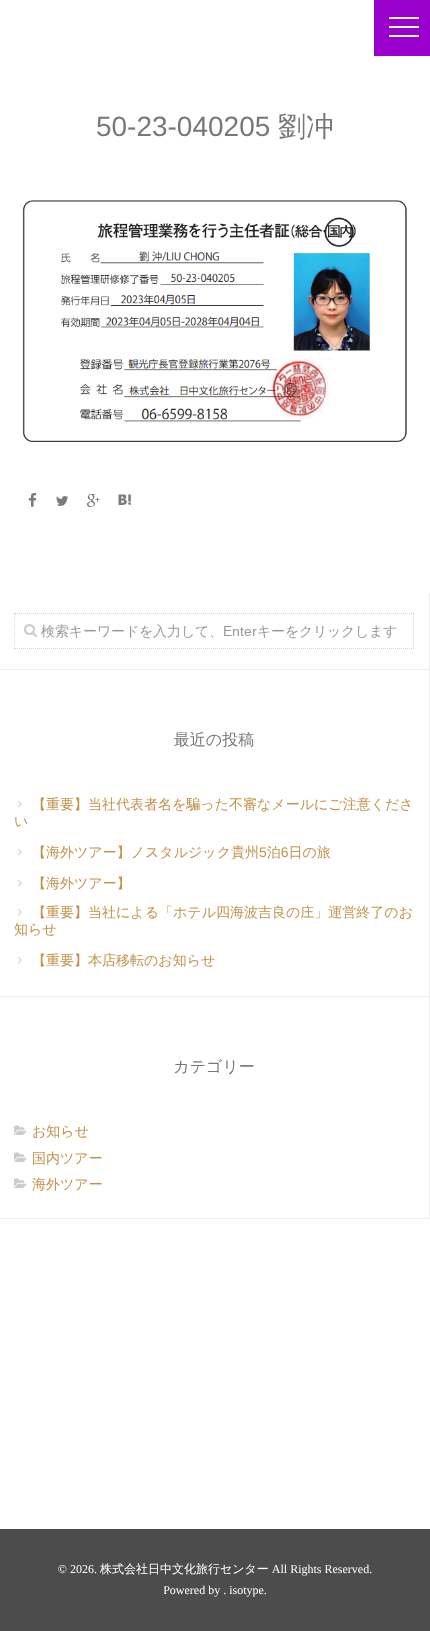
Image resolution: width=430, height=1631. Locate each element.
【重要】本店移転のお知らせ (123, 960)
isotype (246, 1590)
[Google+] (94, 501)
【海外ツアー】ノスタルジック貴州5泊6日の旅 (181, 852)
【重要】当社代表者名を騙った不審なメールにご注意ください (214, 812)
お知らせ (60, 1131)
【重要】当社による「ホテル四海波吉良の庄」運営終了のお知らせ (213, 920)
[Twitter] (63, 501)
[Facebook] (32, 501)
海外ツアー (67, 1184)
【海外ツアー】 (81, 883)
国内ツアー (67, 1158)
